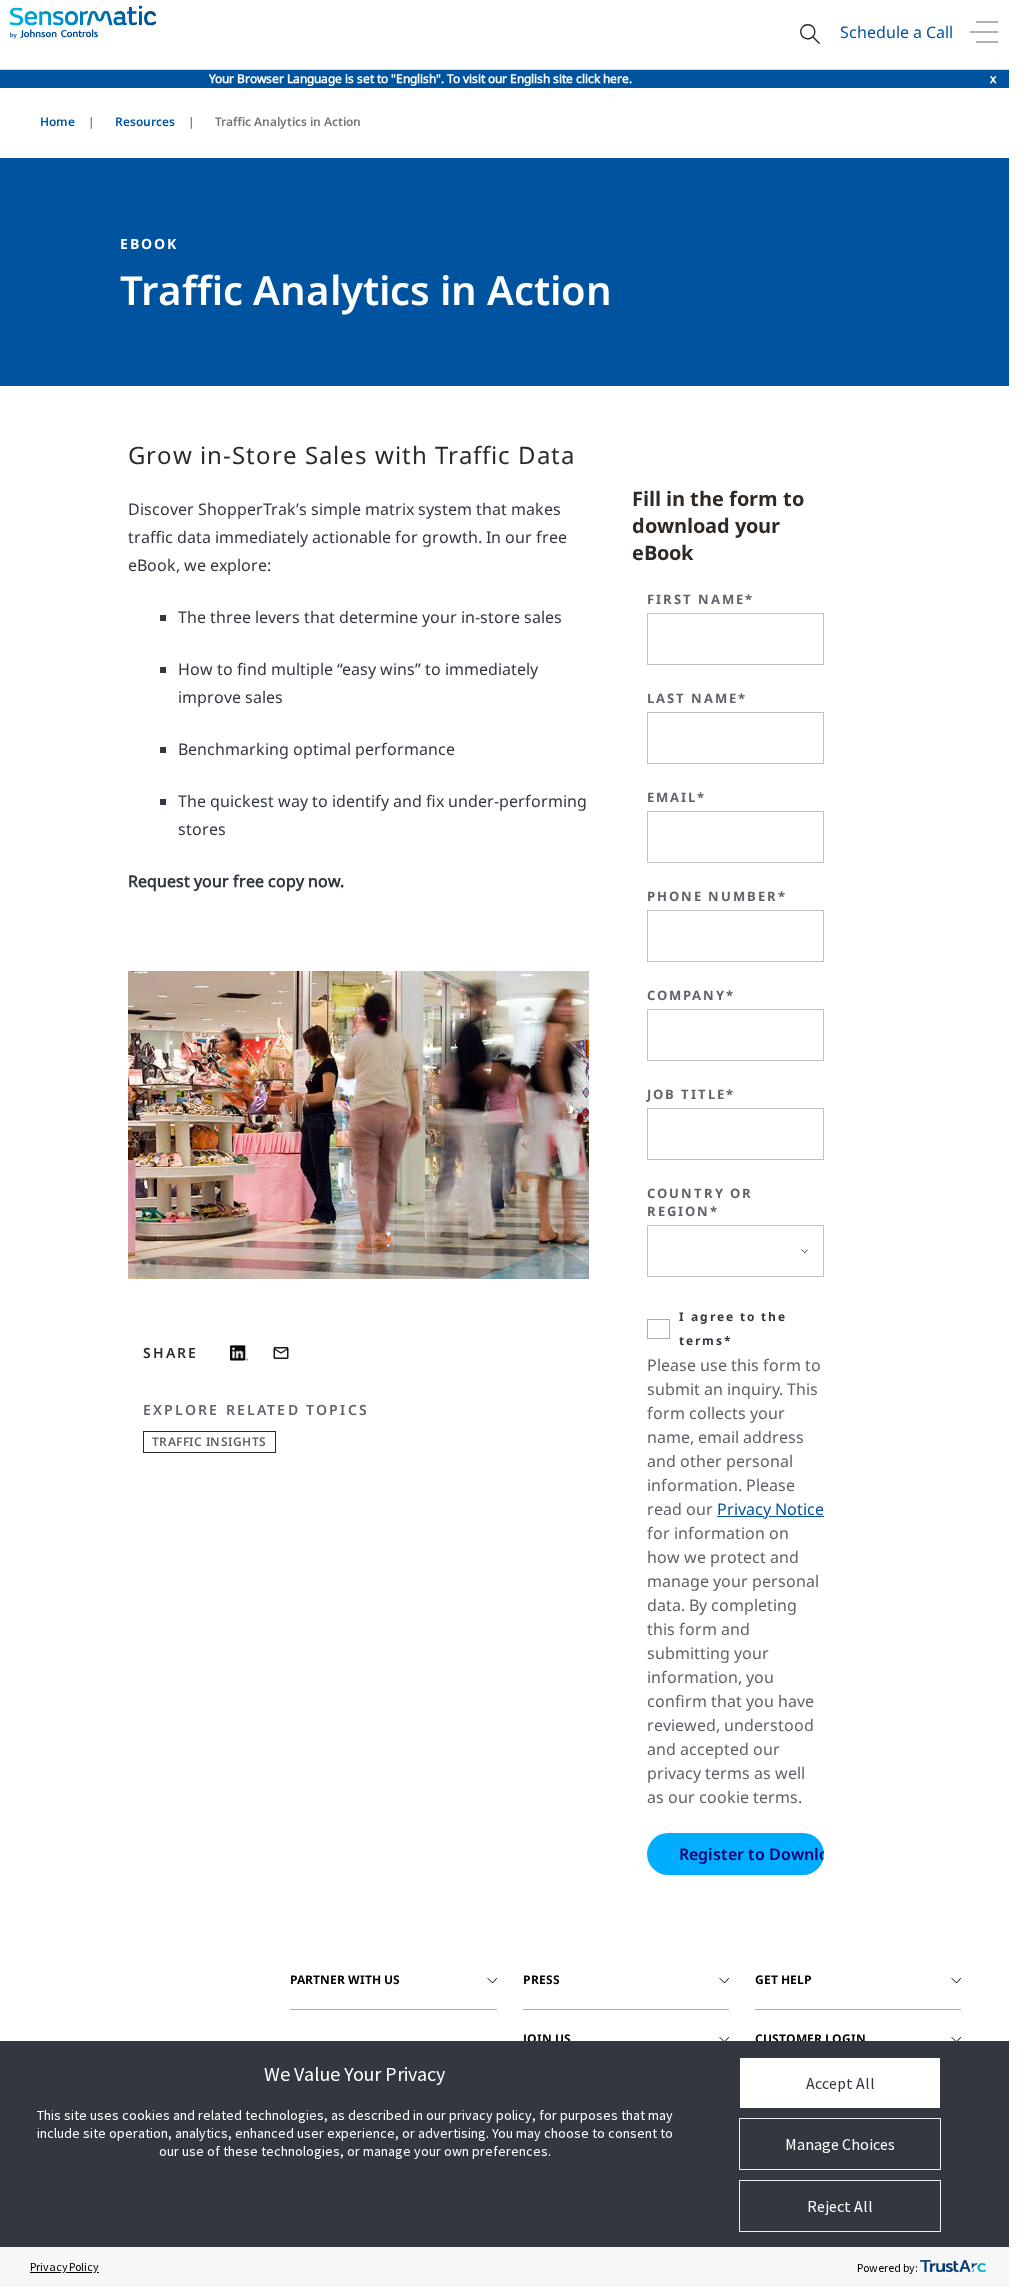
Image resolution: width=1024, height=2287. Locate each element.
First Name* (700, 599)
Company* (691, 995)
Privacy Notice (770, 1509)
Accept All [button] (840, 2083)
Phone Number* (717, 896)
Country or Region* (700, 1202)
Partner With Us (345, 1979)
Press (541, 1979)
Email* (676, 797)
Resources (145, 121)
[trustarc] (953, 2267)
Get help (783, 1979)
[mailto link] (281, 1353)
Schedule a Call (896, 32)
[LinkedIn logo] (239, 1353)
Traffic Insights (209, 1441)
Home (57, 121)
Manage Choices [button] (840, 2144)
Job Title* (691, 1094)
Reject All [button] (840, 2206)
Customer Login (810, 2038)
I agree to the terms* (733, 1328)
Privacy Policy (64, 2266)
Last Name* (697, 698)
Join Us (547, 2038)
